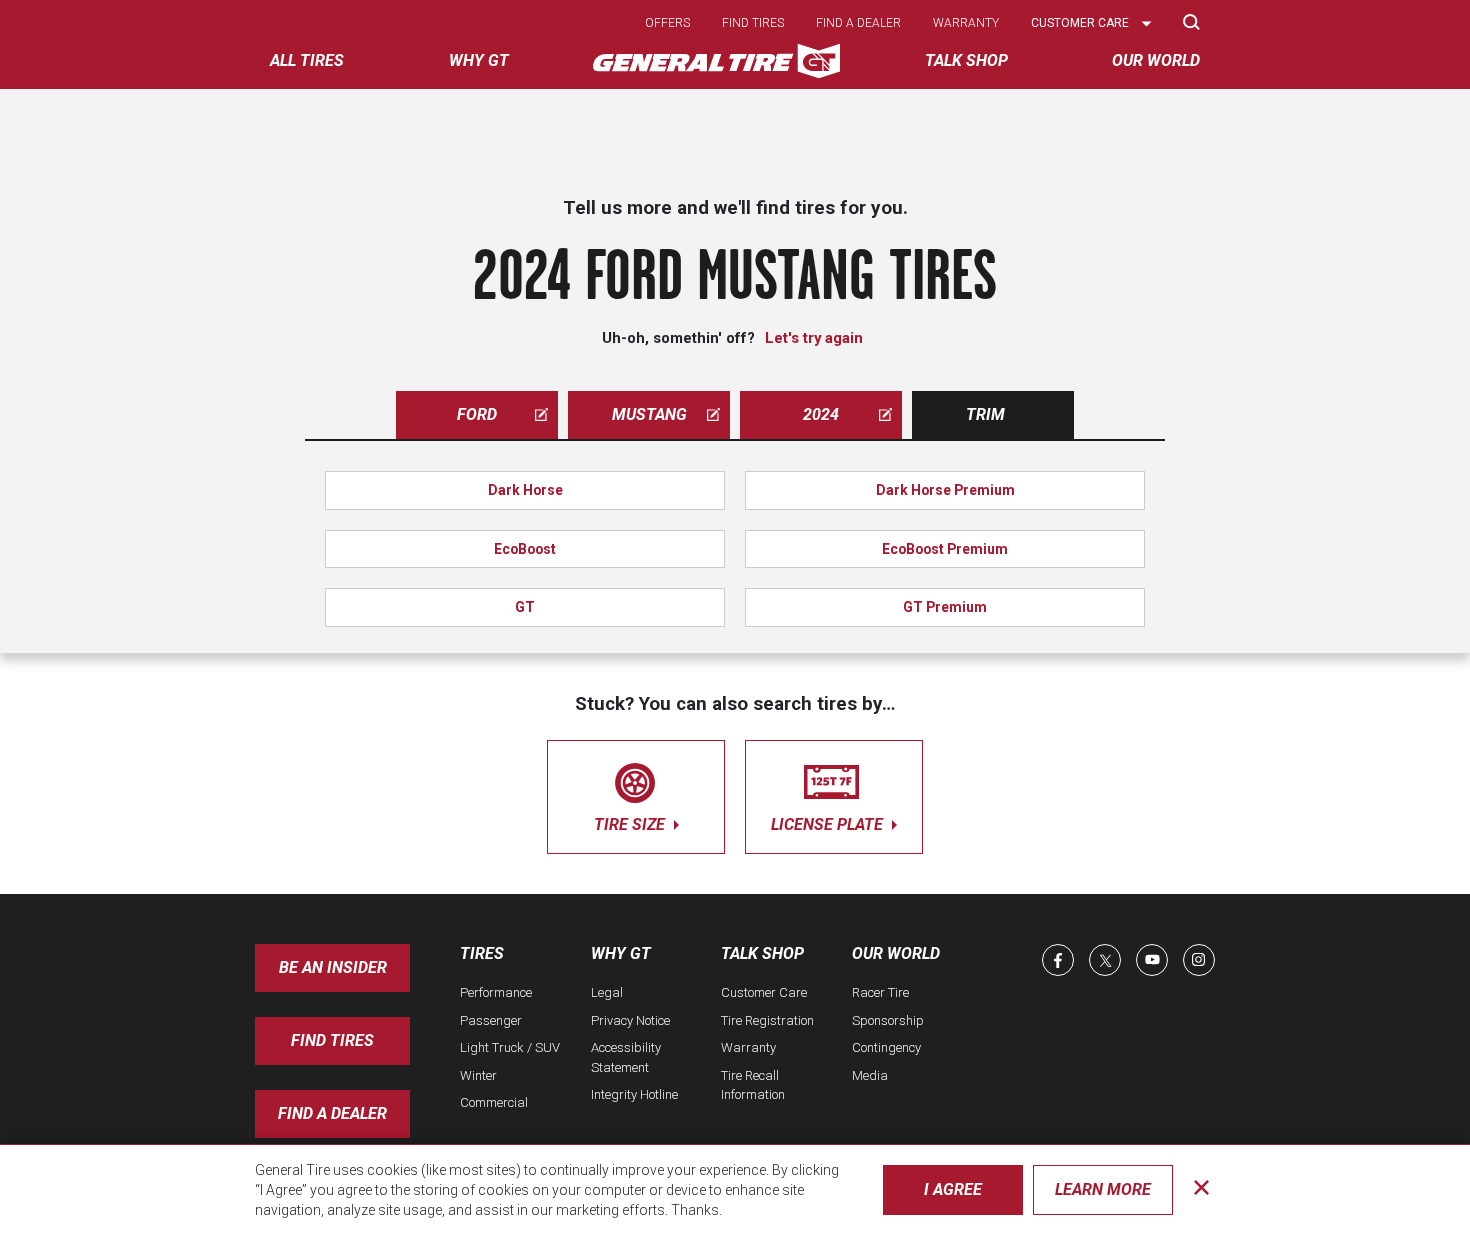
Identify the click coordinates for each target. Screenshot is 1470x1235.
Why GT (621, 953)
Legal (607, 992)
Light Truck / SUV (510, 1047)
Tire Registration (767, 1020)
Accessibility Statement (626, 1057)
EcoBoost (525, 549)
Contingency (886, 1047)
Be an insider (333, 967)
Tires (482, 953)
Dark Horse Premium (945, 490)
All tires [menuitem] (307, 60)
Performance (496, 992)
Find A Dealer (332, 1113)
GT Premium (945, 607)
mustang (649, 414)
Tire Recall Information (753, 1085)
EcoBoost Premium (945, 549)
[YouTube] (1152, 960)
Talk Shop (762, 953)
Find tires (753, 23)
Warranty (966, 23)
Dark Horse (525, 490)
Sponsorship (888, 1020)
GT (525, 607)
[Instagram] (1199, 960)
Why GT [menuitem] (479, 60)
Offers (667, 23)
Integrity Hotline (634, 1094)
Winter (478, 1075)
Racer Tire (880, 992)
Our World (896, 953)
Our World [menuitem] (1156, 60)
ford (477, 414)
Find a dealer (858, 23)
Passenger (491, 1020)
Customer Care (764, 992)
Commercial (494, 1102)
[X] (1105, 960)
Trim (985, 414)
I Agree (953, 1189)
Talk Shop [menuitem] (966, 60)
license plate (829, 824)
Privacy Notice (630, 1020)
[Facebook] (1058, 960)
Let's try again (814, 338)
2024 (821, 414)
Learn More (1103, 1189)
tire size (631, 824)
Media (870, 1075)
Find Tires (332, 1040)
